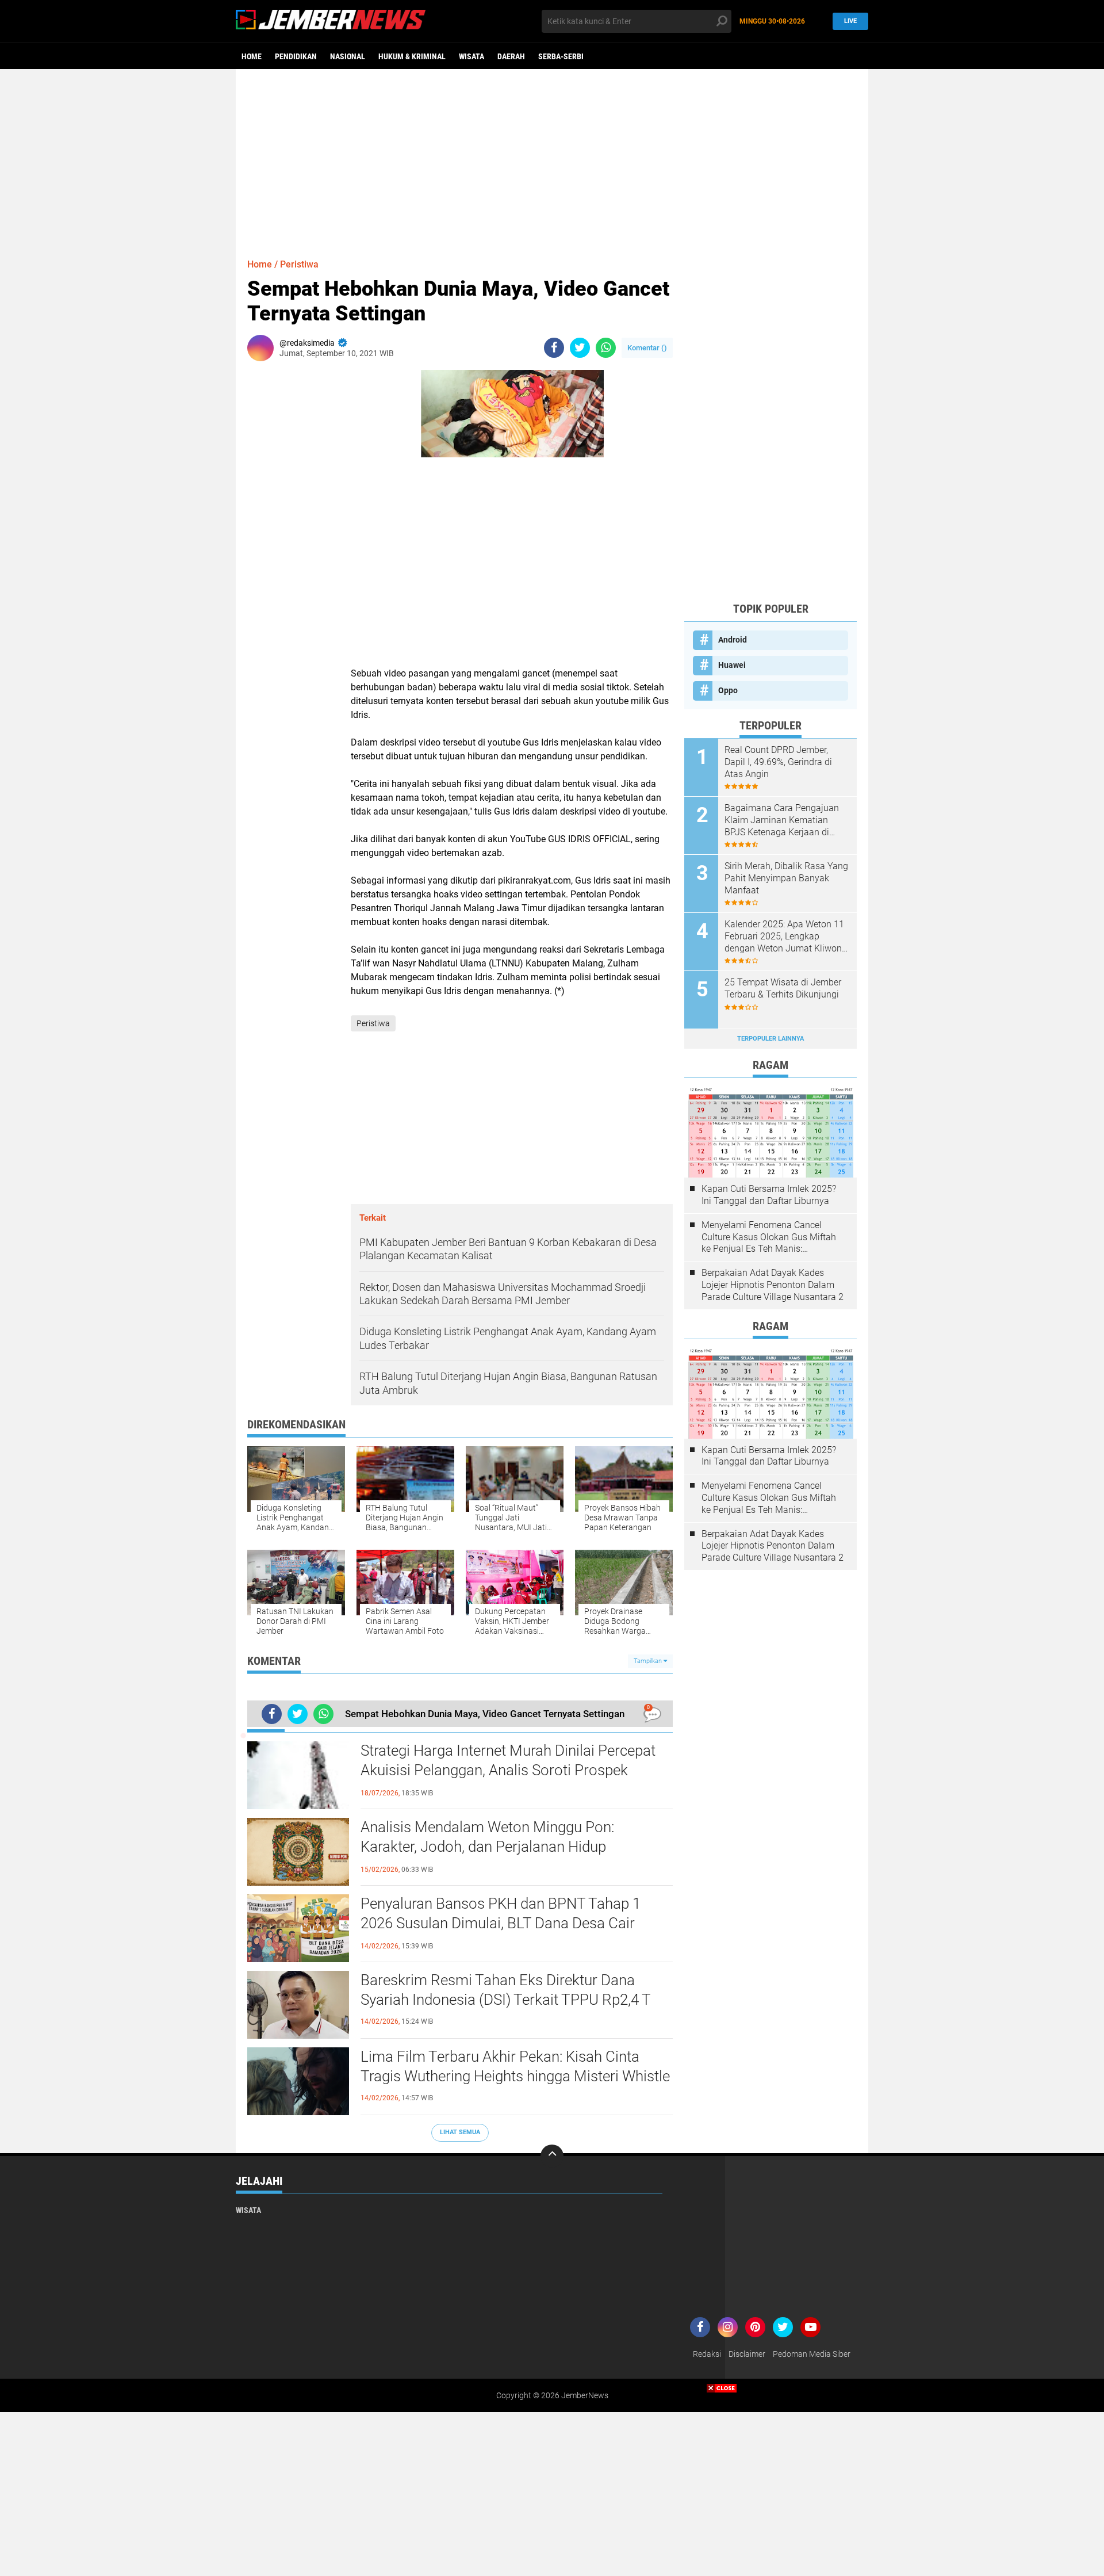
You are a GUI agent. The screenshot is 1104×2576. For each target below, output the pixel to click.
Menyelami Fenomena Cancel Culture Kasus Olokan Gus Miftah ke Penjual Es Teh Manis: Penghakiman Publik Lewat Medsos (769, 1237)
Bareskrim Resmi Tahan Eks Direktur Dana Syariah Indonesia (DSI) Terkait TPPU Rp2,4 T (506, 1990)
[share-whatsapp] (606, 348)
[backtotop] (552, 2156)
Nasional (348, 56)
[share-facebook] (554, 348)
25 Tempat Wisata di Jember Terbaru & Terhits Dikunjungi (783, 988)
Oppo (728, 690)
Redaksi (707, 2354)
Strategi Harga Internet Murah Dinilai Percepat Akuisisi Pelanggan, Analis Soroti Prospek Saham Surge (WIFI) (508, 1770)
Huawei (732, 665)
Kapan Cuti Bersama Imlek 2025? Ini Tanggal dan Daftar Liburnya (769, 1195)
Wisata (471, 56)
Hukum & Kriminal (412, 56)
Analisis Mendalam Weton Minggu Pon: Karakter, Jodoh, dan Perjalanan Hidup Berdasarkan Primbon (487, 1847)
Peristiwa (299, 264)
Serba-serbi (561, 56)
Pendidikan (296, 56)
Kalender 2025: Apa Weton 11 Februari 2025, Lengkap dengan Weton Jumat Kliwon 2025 (784, 937)
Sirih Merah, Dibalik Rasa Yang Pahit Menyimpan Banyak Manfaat (786, 878)
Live (850, 21)
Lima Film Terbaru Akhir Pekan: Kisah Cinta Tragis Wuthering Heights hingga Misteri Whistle (515, 2066)
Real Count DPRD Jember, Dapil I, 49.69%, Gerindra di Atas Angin (778, 762)
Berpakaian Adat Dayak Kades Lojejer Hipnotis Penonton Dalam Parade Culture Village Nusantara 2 (773, 1285)
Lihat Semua (460, 2132)
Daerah (511, 56)
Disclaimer (747, 2354)
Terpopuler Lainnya (770, 1039)
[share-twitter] (580, 348)
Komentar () (647, 348)
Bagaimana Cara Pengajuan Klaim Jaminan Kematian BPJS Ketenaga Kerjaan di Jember (782, 820)
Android (733, 640)
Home (252, 56)
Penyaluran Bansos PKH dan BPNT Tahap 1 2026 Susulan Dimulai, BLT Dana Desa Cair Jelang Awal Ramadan (501, 1923)
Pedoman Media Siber (812, 2354)
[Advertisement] (552, 158)
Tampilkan (649, 1661)
